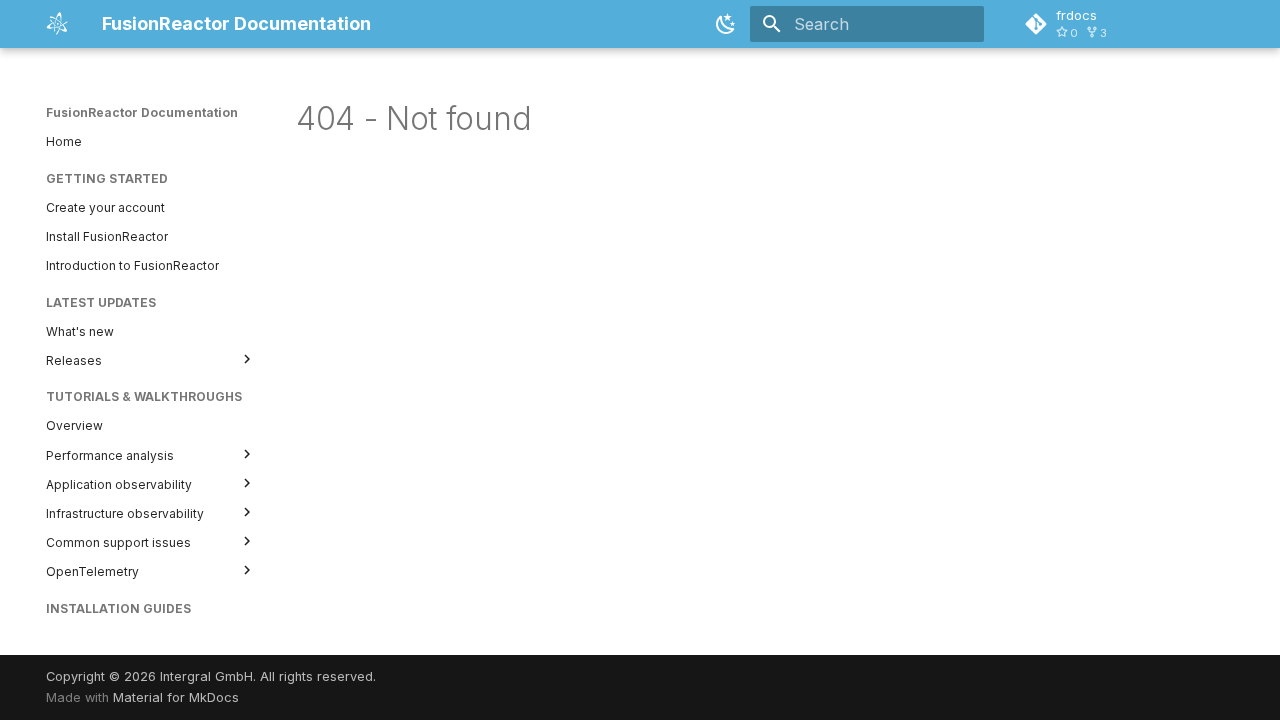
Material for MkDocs (176, 697)
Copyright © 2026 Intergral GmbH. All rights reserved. (211, 676)
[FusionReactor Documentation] (58, 24)
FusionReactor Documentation (142, 112)
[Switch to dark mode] (726, 24)
